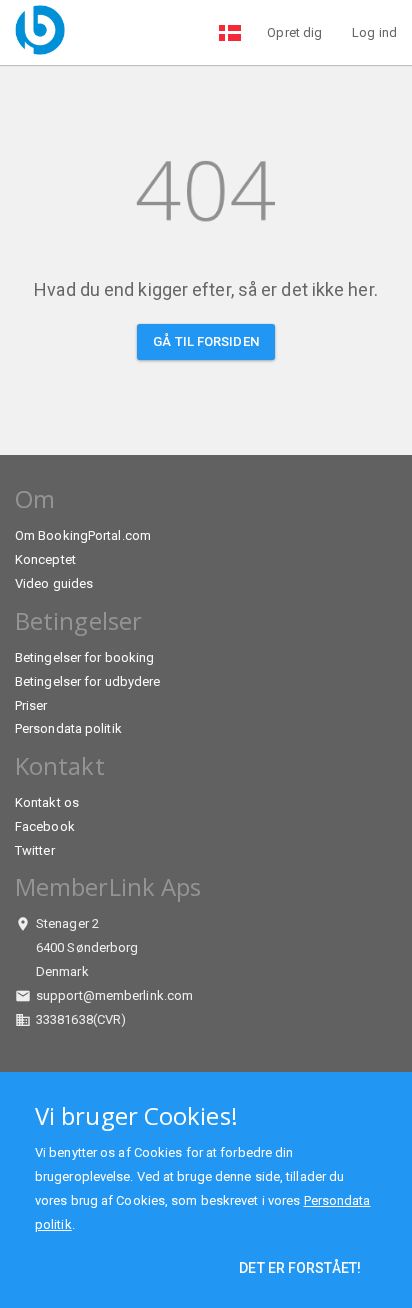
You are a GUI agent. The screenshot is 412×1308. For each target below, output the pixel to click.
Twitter (35, 850)
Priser (31, 705)
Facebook (45, 826)
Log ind (374, 32)
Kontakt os (47, 802)
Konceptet (45, 559)
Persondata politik (68, 728)
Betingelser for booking (84, 657)
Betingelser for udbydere (87, 681)
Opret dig (294, 32)
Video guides (54, 583)
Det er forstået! (300, 1268)
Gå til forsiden (206, 341)
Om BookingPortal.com (83, 535)
